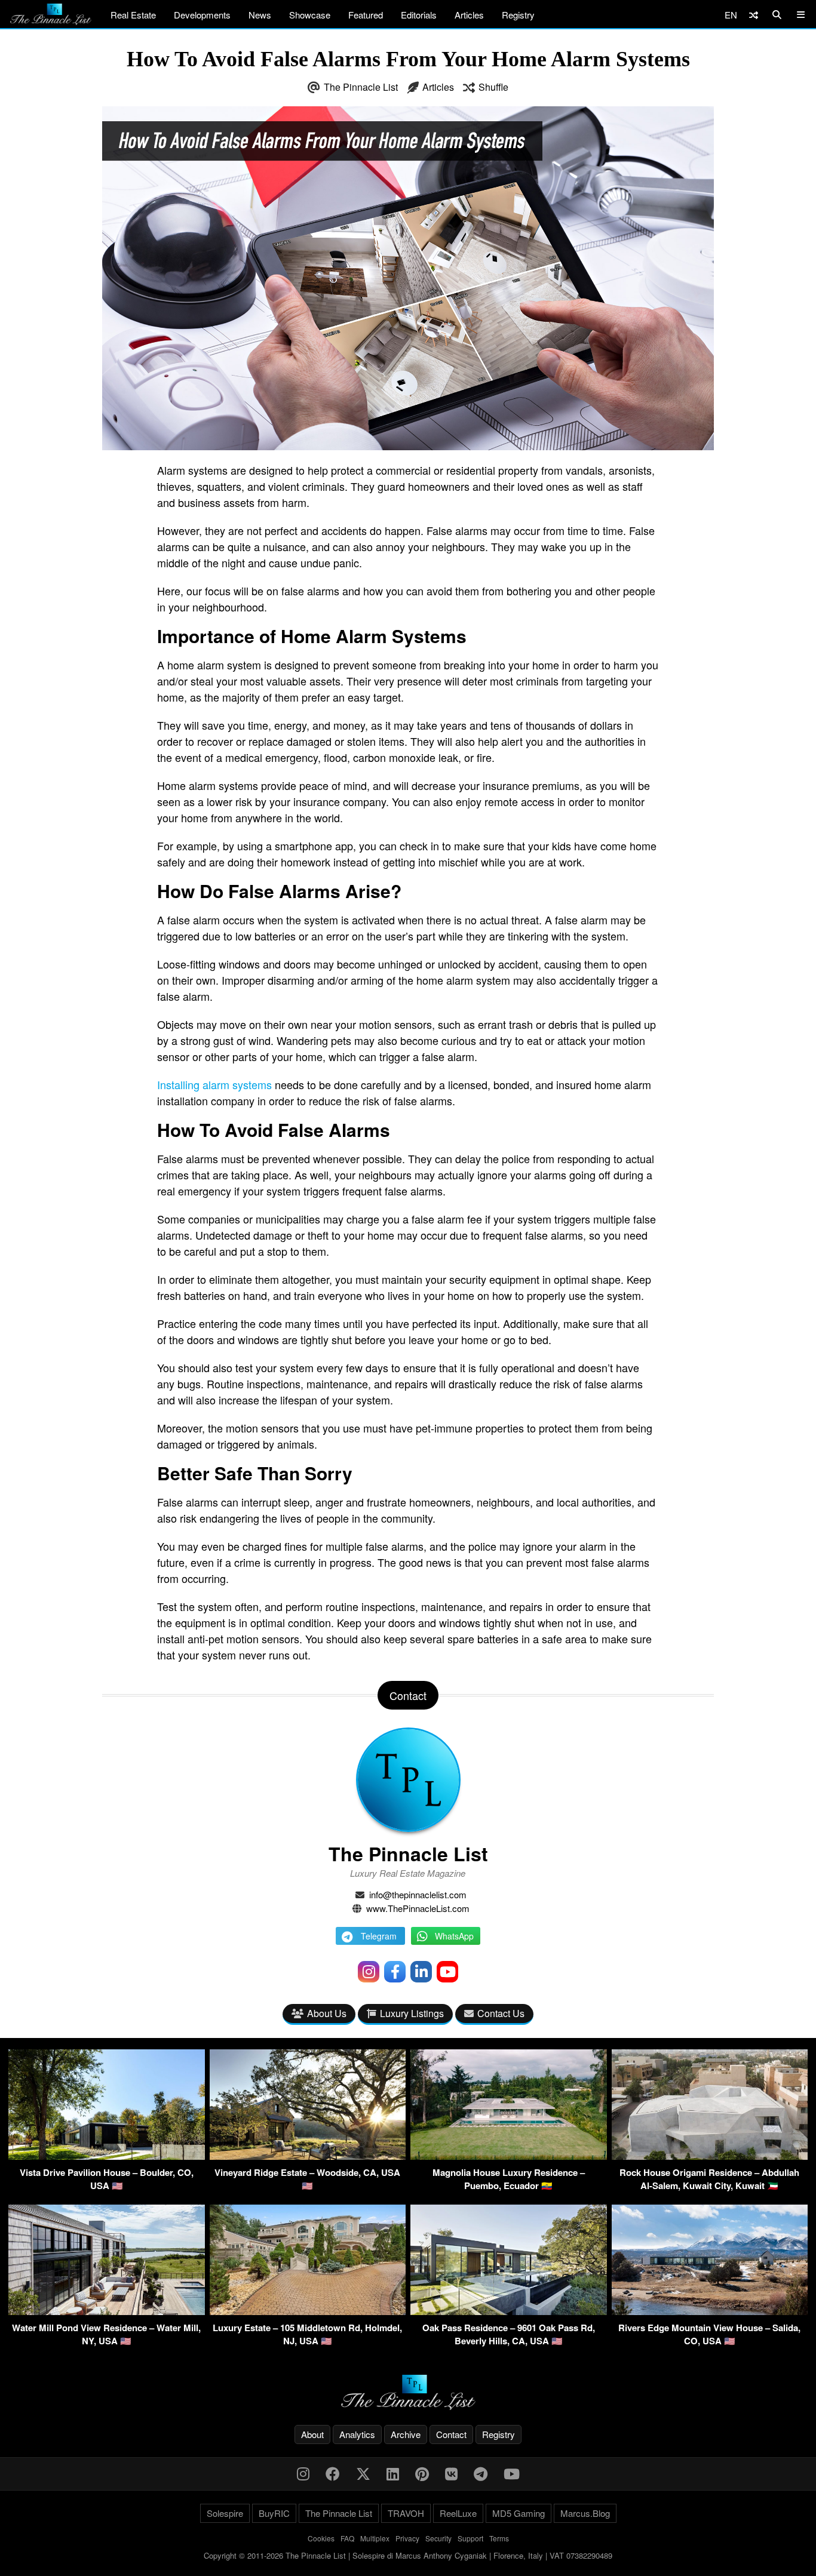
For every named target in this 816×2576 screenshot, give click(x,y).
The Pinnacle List (361, 87)
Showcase (310, 15)
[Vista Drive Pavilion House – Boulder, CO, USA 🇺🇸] (107, 2156)
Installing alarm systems (214, 1084)
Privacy (407, 2538)
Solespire (225, 2513)
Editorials (419, 15)
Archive (406, 2434)
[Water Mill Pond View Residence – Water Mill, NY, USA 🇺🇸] (107, 2311)
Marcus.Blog (585, 2513)
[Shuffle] (754, 15)
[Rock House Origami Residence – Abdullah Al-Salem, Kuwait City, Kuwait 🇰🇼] (710, 2156)
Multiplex (375, 2538)
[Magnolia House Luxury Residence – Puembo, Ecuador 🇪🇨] (509, 2156)
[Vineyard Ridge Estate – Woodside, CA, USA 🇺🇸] (308, 2156)
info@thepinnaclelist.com (418, 1894)
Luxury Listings (412, 2013)
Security (438, 2538)
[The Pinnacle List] (408, 2392)
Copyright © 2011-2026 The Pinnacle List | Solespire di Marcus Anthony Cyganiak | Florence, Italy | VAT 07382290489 (408, 2555)
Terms (499, 2538)
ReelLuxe (458, 2513)
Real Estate (133, 15)
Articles (469, 15)
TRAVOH (406, 2513)
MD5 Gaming (519, 2513)
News (260, 15)
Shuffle (493, 87)
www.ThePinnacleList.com (418, 1908)
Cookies (321, 2538)
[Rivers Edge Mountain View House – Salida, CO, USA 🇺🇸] (710, 2311)
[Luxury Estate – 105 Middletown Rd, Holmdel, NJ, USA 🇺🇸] (308, 2311)
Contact (451, 2434)
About (312, 2434)
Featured (366, 15)
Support (470, 2538)
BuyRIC (274, 2513)
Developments (202, 15)
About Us (327, 2013)
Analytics (357, 2434)
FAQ (347, 2538)
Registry (518, 15)
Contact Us (501, 2013)
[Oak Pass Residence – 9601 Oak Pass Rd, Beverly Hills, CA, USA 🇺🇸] (509, 2311)
